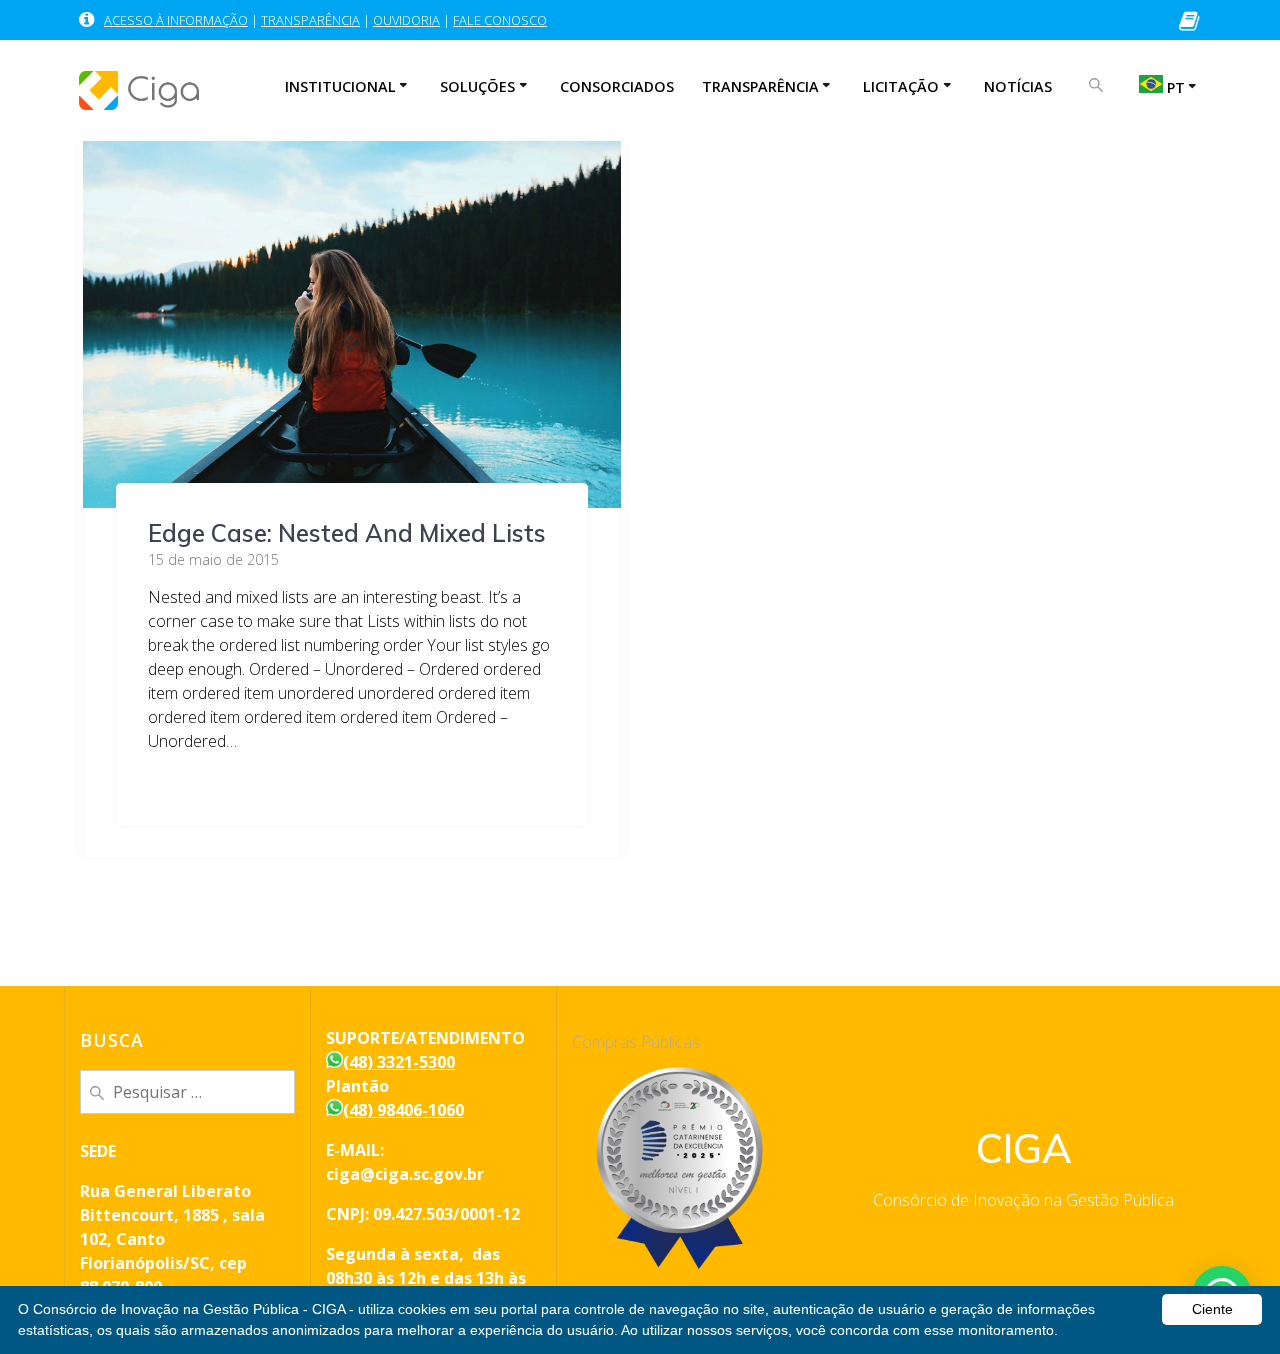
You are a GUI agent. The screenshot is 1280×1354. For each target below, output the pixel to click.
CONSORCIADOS (617, 86)
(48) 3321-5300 (399, 1062)
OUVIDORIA (406, 20)
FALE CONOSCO (500, 20)
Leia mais (183, 781)
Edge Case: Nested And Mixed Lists (347, 533)
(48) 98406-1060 (403, 1110)
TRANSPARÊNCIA (310, 20)
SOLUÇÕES (477, 86)
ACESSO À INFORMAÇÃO (176, 20)
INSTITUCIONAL (340, 86)
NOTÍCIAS (1018, 86)
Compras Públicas (636, 1042)
